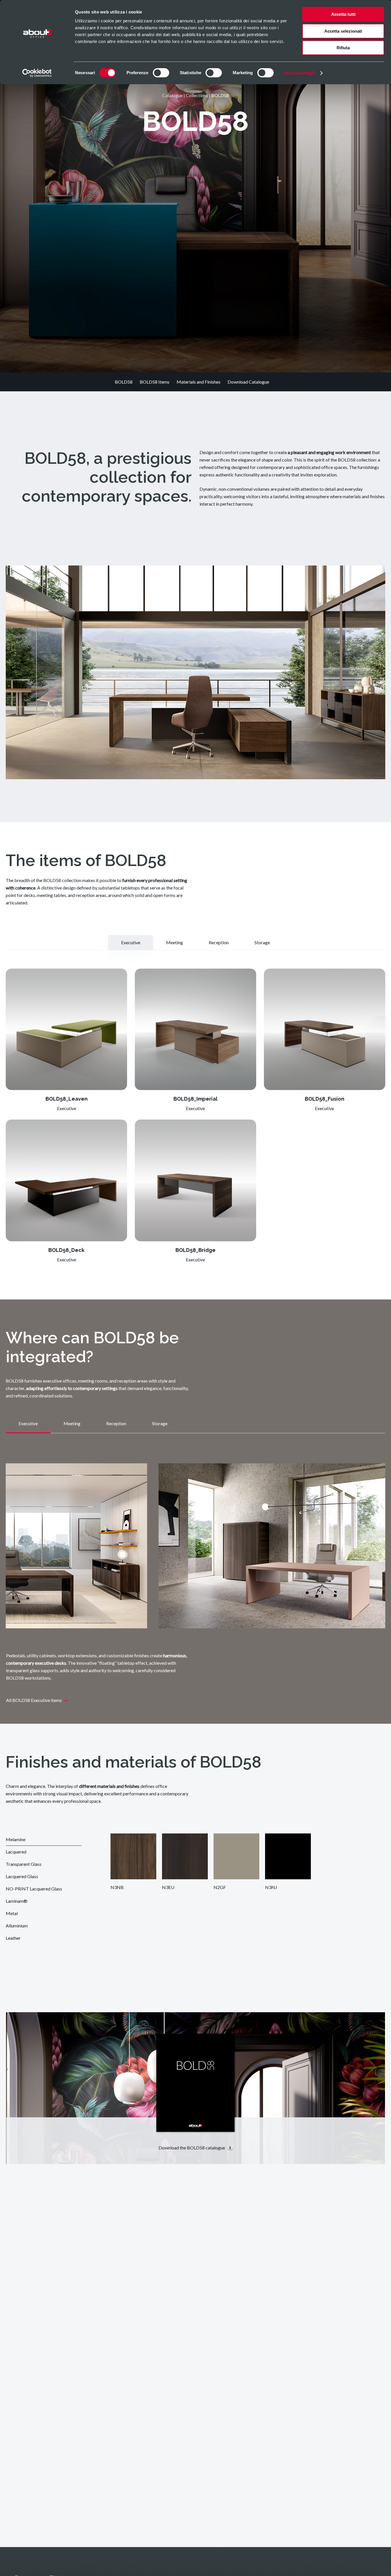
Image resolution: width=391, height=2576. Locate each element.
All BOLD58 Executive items (34, 1700)
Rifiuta (343, 48)
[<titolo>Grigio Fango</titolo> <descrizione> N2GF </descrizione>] (236, 1856)
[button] (131, 943)
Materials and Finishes (199, 382)
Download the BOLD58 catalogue (192, 2148)
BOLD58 (124, 382)
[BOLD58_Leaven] (66, 1029)
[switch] (161, 73)
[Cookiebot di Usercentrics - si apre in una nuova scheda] (37, 73)
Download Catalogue (248, 382)
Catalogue (172, 95)
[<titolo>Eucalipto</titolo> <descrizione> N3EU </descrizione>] (185, 1856)
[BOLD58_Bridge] (195, 1180)
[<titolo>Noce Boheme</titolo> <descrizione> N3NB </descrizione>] (133, 1856)
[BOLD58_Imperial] (195, 1029)
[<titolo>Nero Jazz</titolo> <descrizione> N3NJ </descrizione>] (288, 1856)
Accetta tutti (343, 14)
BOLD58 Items (155, 382)
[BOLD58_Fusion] (325, 1029)
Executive (67, 1108)
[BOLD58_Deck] (66, 1180)
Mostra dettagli (300, 73)
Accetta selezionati (343, 31)
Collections (197, 95)
